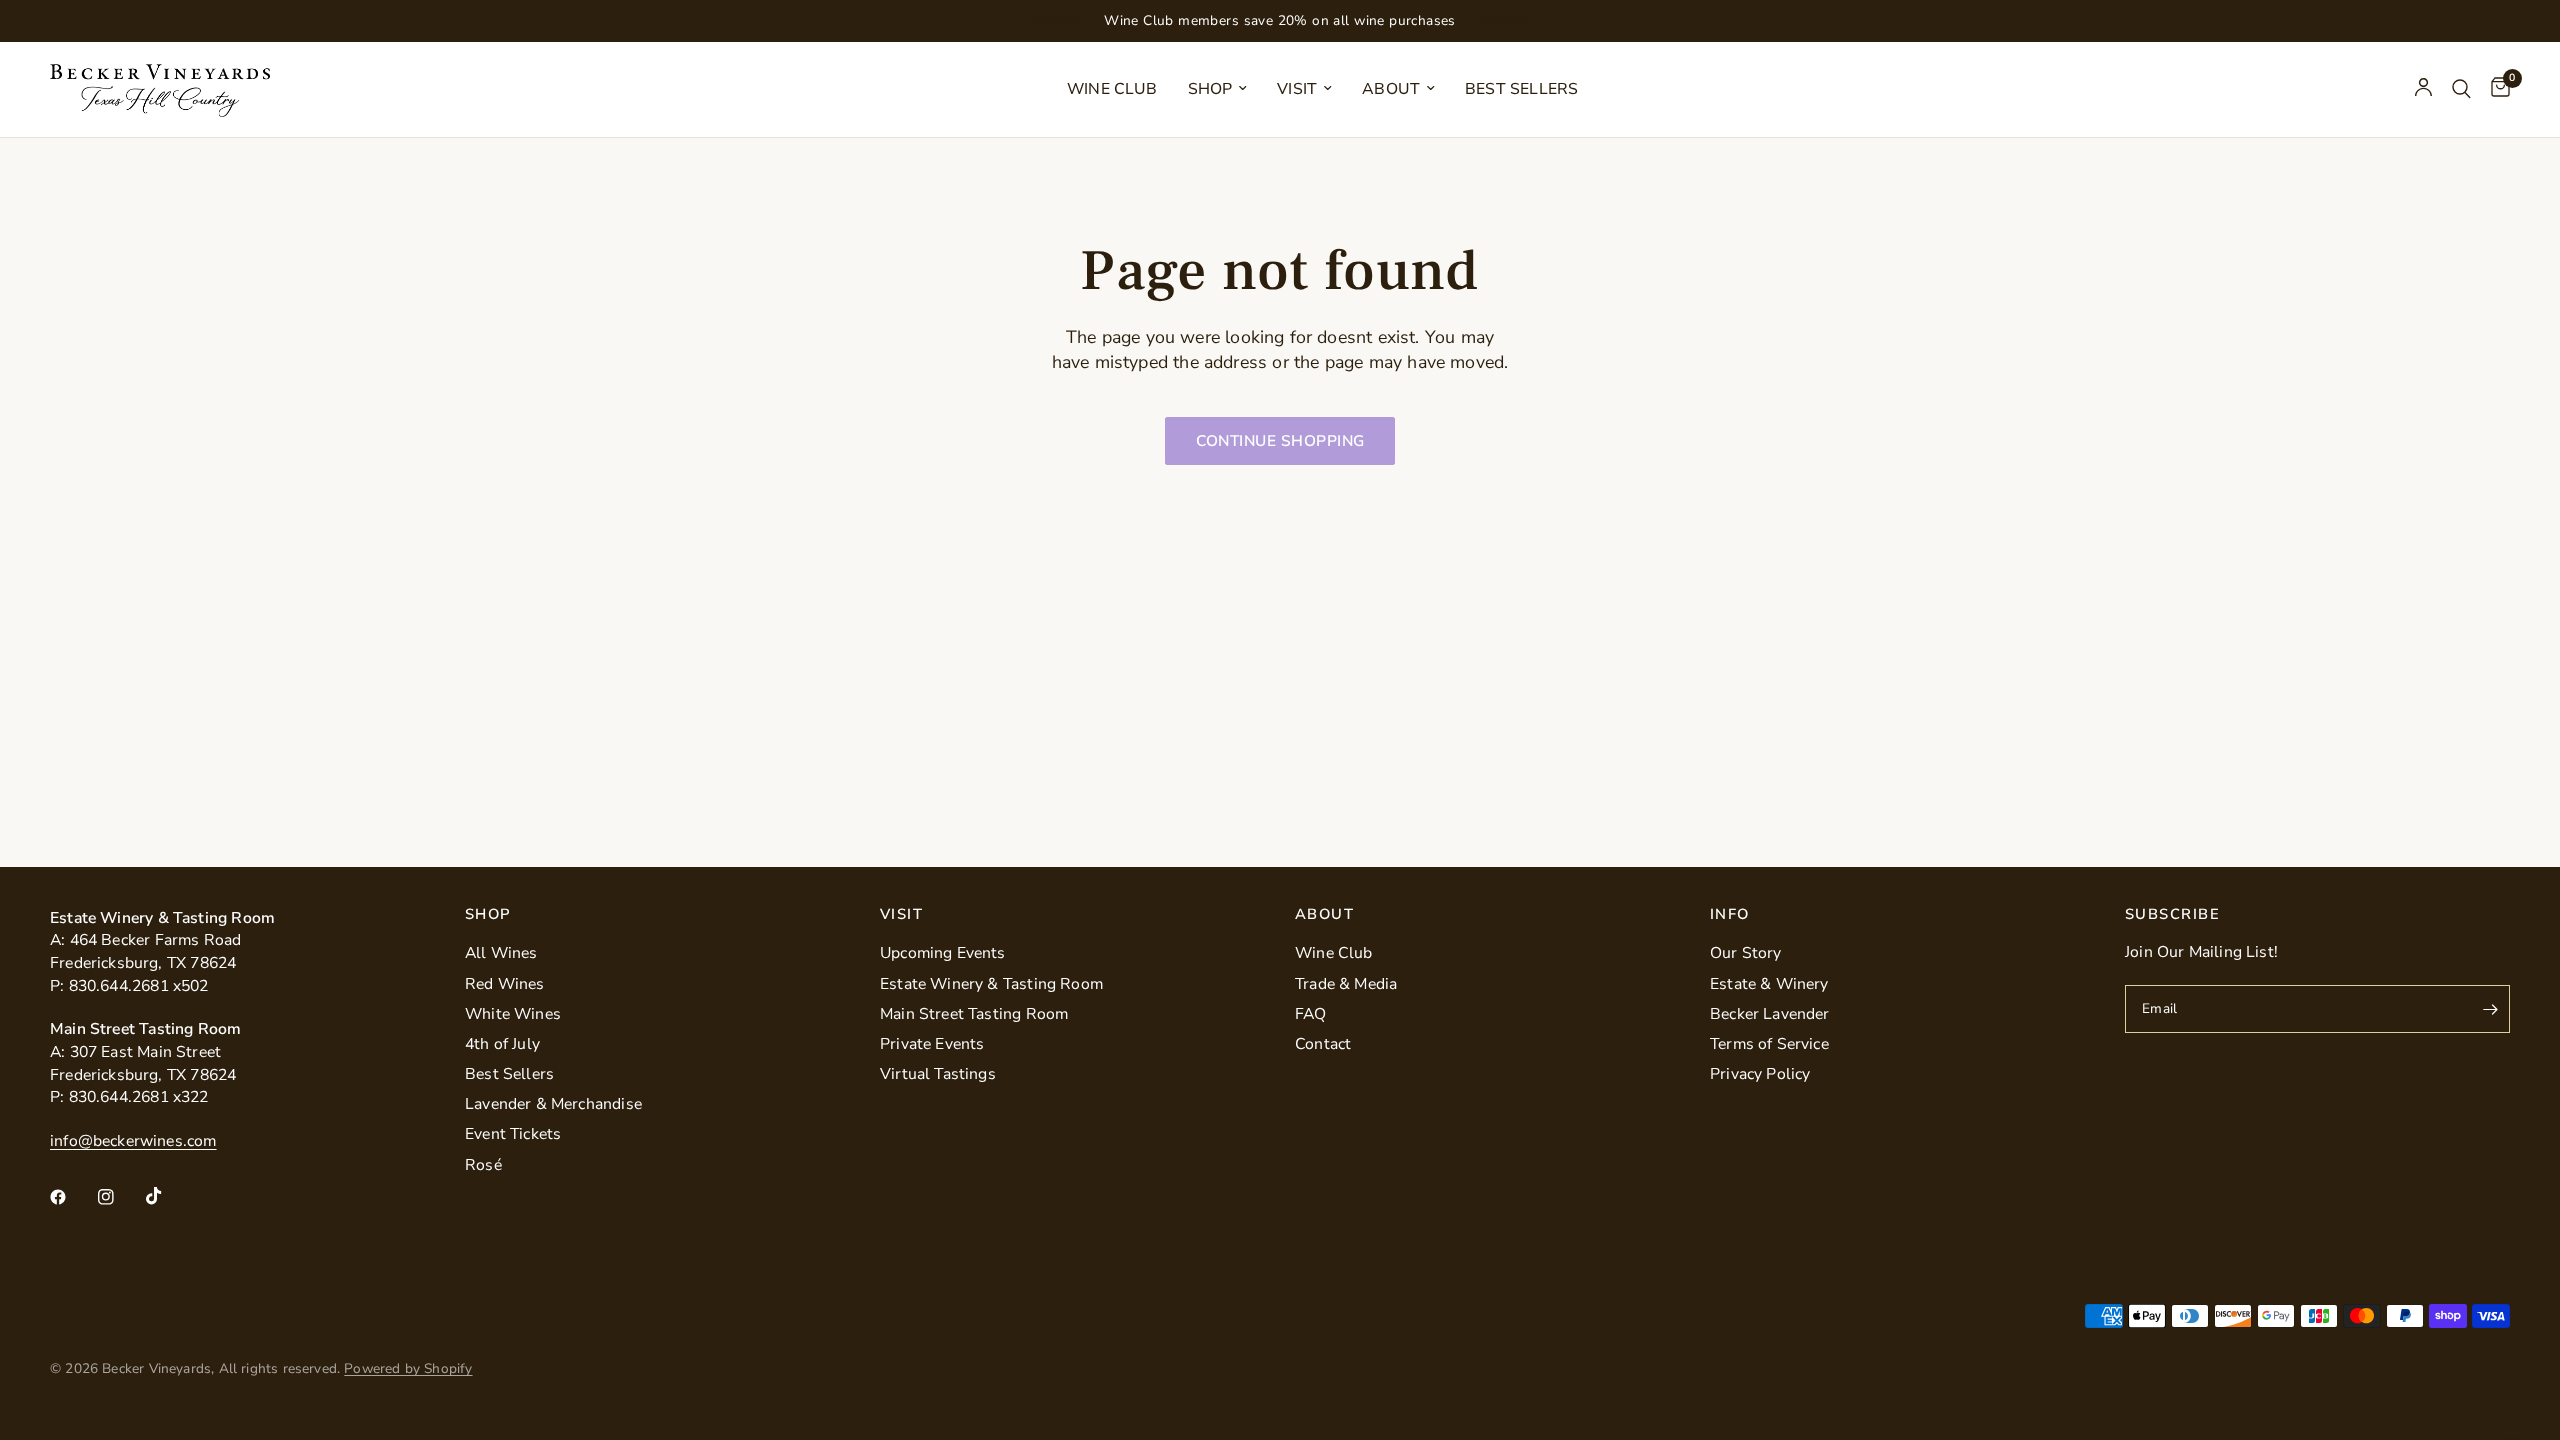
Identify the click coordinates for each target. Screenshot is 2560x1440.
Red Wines (505, 984)
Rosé (483, 1165)
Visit (1297, 89)
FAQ (1311, 1014)
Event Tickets (513, 1134)
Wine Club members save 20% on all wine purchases (1280, 20)
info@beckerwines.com (133, 1141)
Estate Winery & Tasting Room (991, 984)
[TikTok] (168, 1196)
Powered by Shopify (408, 1368)
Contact (1323, 1044)
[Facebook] (72, 1197)
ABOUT (1324, 914)
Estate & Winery (1769, 984)
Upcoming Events (943, 953)
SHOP (488, 914)
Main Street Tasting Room (974, 1014)
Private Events (932, 1044)
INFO (1730, 914)
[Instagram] (120, 1197)
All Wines (501, 953)
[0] (2495, 89)
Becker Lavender (1770, 1014)
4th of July (502, 1044)
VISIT (901, 914)
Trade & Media (1346, 984)
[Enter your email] (2490, 1009)
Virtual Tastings (938, 1074)
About (1391, 89)
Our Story (1746, 953)
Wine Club (1112, 89)
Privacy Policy (1760, 1074)
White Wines (513, 1014)
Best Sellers (1521, 89)
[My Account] (2423, 89)
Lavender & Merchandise (553, 1104)
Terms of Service (1769, 1044)
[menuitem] (1112, 89)
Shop (1210, 89)
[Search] (2461, 89)
